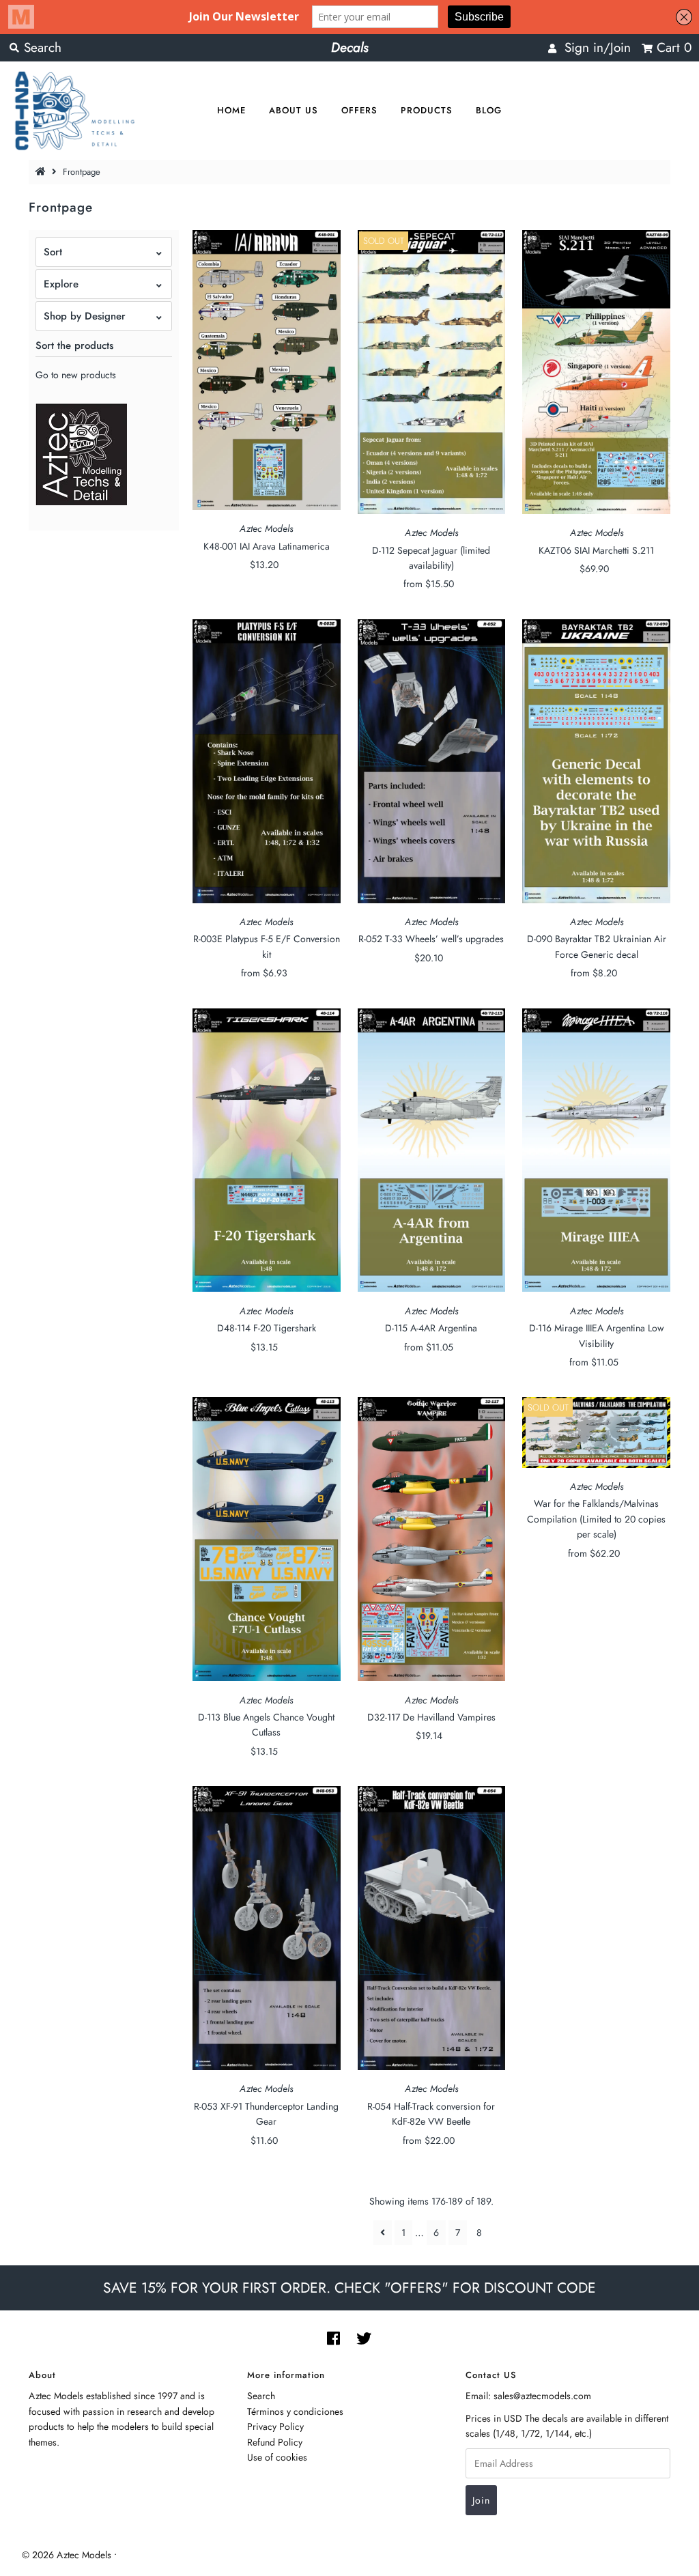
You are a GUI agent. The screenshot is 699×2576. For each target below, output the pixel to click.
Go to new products (76, 375)
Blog (489, 110)
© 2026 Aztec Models (67, 2555)
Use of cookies (277, 2457)
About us (294, 110)
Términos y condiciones (295, 2411)
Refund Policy (275, 2442)
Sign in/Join (594, 47)
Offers (359, 110)
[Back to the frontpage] (42, 172)
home (231, 110)
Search (261, 2396)
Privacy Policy (275, 2426)
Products (427, 110)
